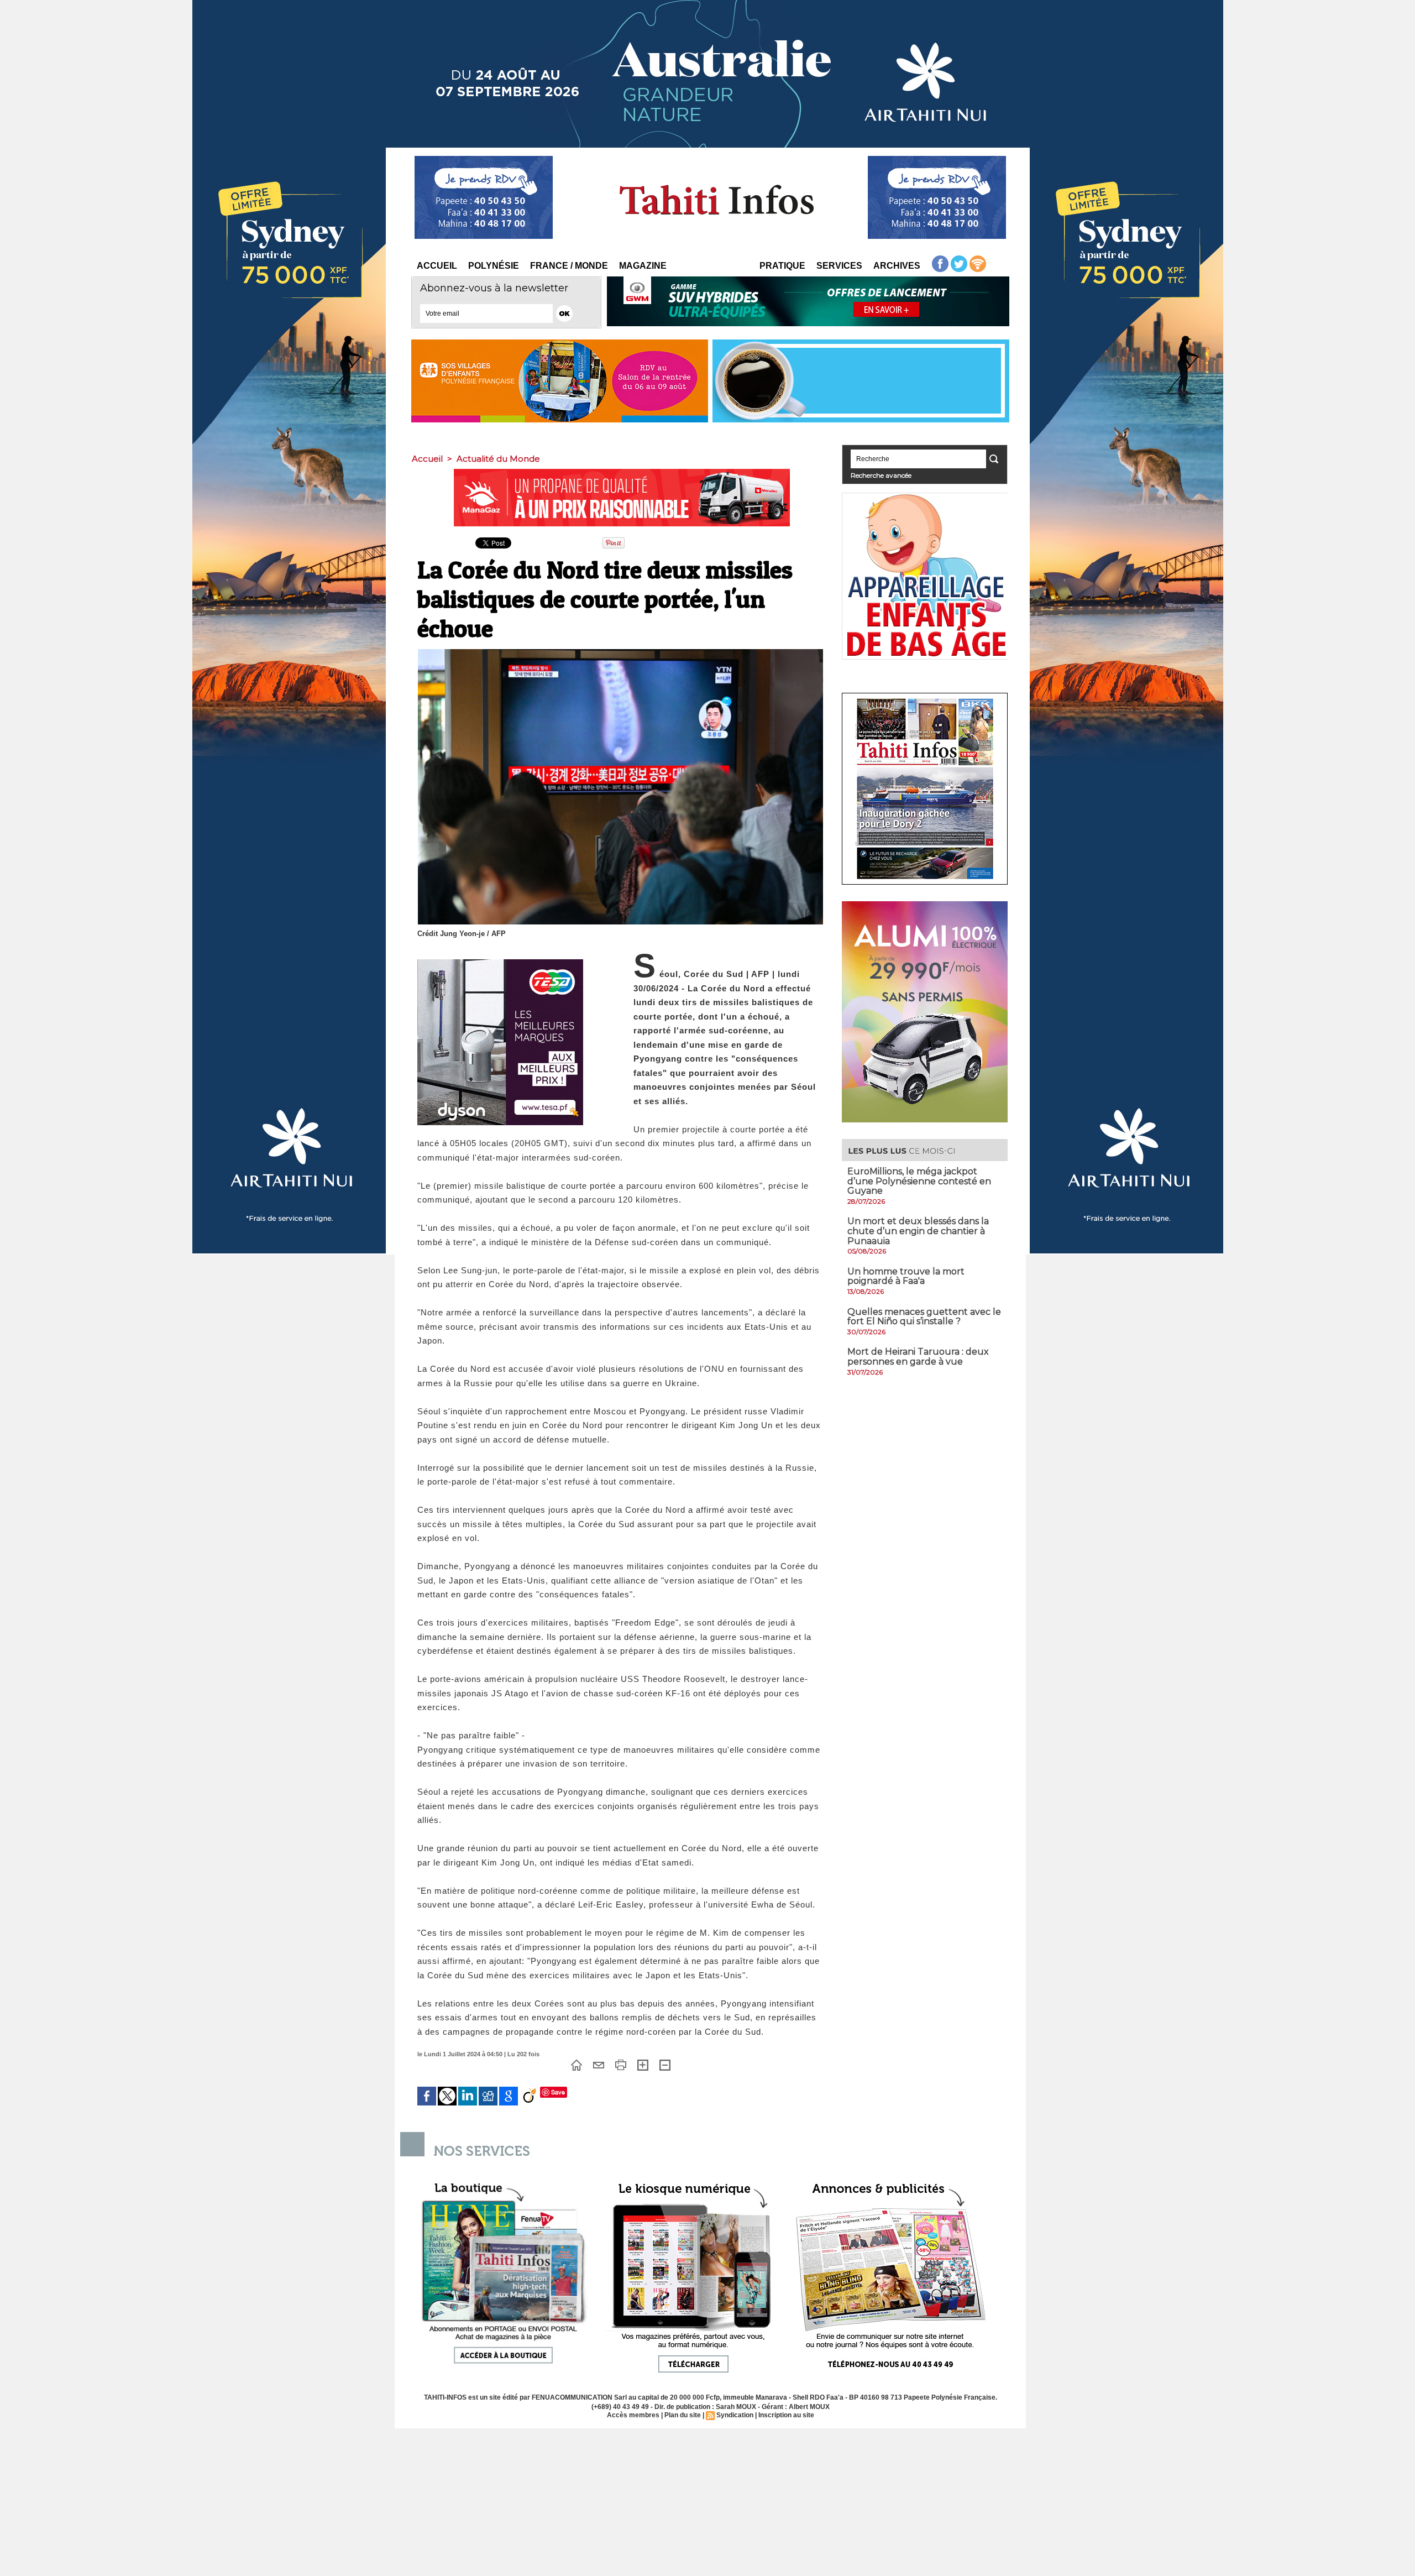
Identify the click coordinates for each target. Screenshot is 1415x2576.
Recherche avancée (881, 475)
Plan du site (683, 2415)
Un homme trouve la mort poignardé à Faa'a (906, 1276)
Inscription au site (786, 2415)
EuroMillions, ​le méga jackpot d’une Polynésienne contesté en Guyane (919, 1181)
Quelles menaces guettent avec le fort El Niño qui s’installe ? (924, 1317)
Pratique (782, 266)
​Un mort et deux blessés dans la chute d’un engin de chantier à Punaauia (918, 1231)
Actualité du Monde (498, 459)
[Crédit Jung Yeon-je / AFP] (620, 652)
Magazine (643, 266)
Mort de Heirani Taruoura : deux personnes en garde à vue (918, 1357)
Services (839, 266)
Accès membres (633, 2415)
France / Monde (569, 266)
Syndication (735, 2415)
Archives (897, 266)
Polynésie (494, 266)
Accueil (437, 266)
